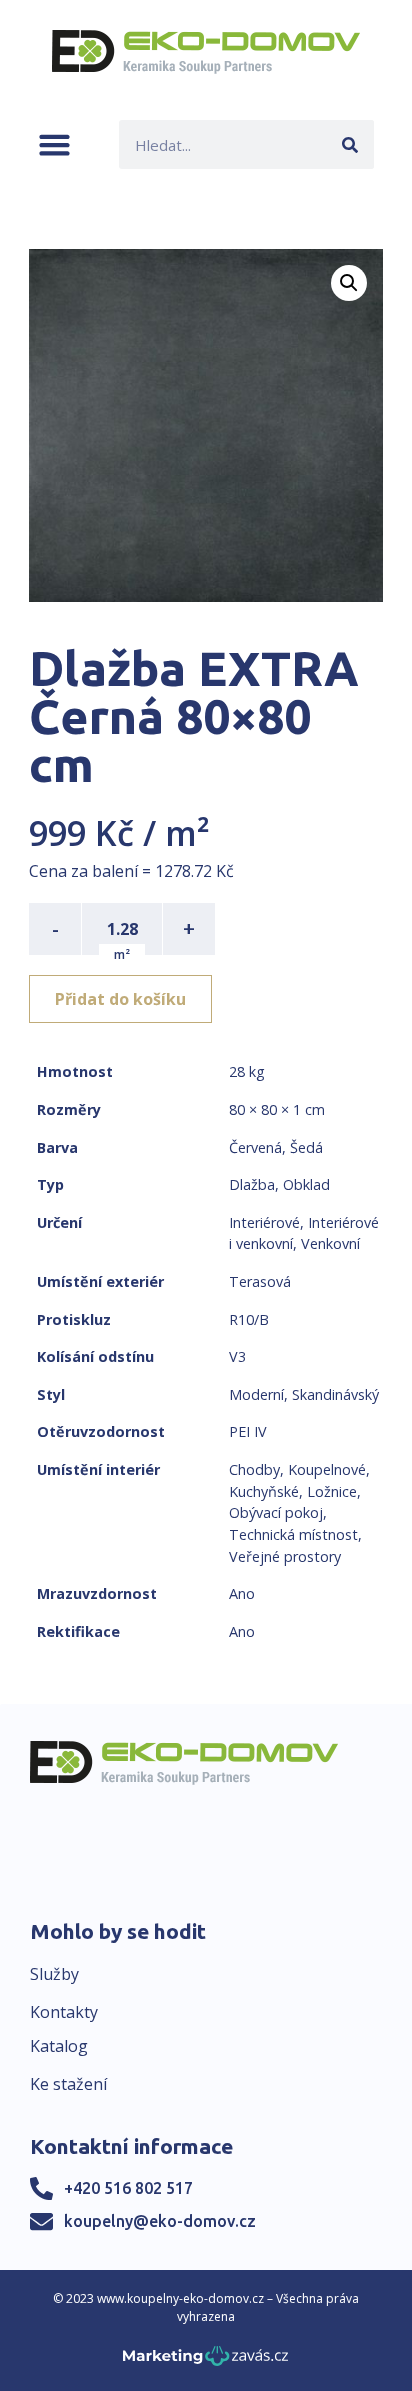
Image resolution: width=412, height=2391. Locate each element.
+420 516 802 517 (128, 2188)
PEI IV (248, 1431)
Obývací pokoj (276, 1512)
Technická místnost (293, 1534)
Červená (255, 1147)
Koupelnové (327, 1469)
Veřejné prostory (285, 1556)
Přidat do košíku (120, 999)
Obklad (306, 1184)
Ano (242, 1593)
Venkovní (330, 1243)
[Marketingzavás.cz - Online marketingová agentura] (205, 2361)
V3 (237, 1356)
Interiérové (264, 1222)
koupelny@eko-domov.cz (160, 2221)
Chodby (254, 1469)
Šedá (306, 1147)
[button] (54, 144)
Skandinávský (335, 1394)
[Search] (349, 144)
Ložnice (332, 1491)
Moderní (256, 1394)
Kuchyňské (264, 1491)
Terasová (260, 1281)
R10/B (249, 1319)
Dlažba (252, 1184)
